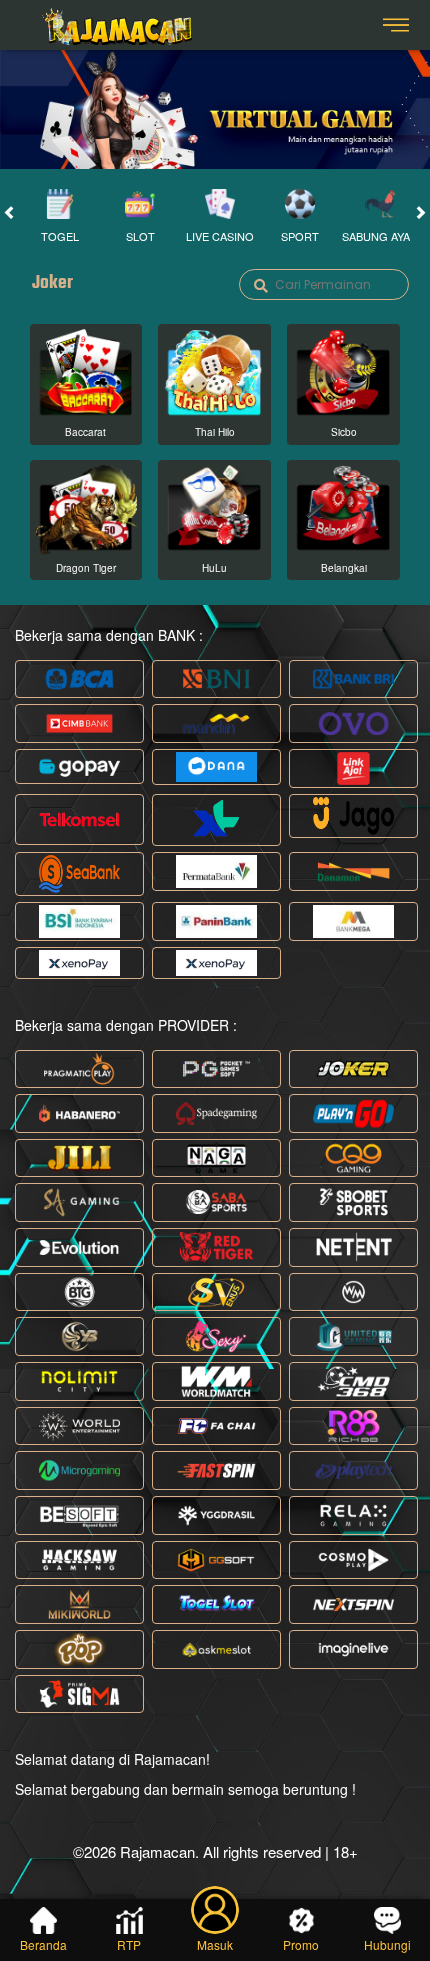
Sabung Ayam (380, 236)
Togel (60, 236)
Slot (140, 236)
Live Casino (220, 236)
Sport (300, 236)
